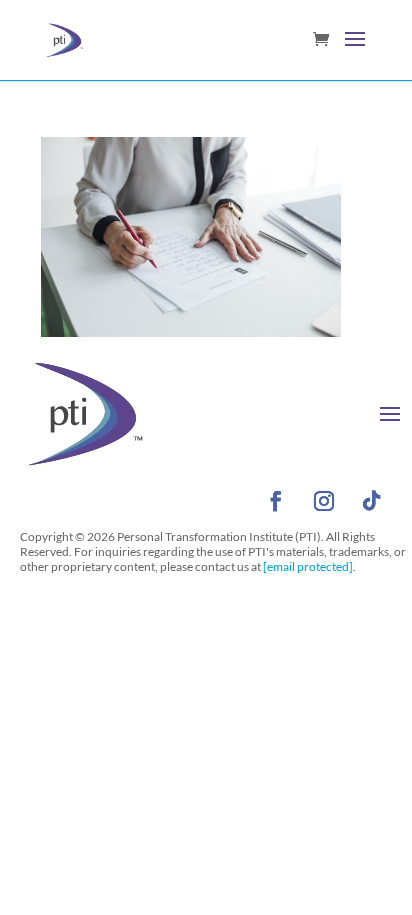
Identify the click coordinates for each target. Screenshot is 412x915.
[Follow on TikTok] (372, 501)
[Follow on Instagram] (324, 501)
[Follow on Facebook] (276, 501)
